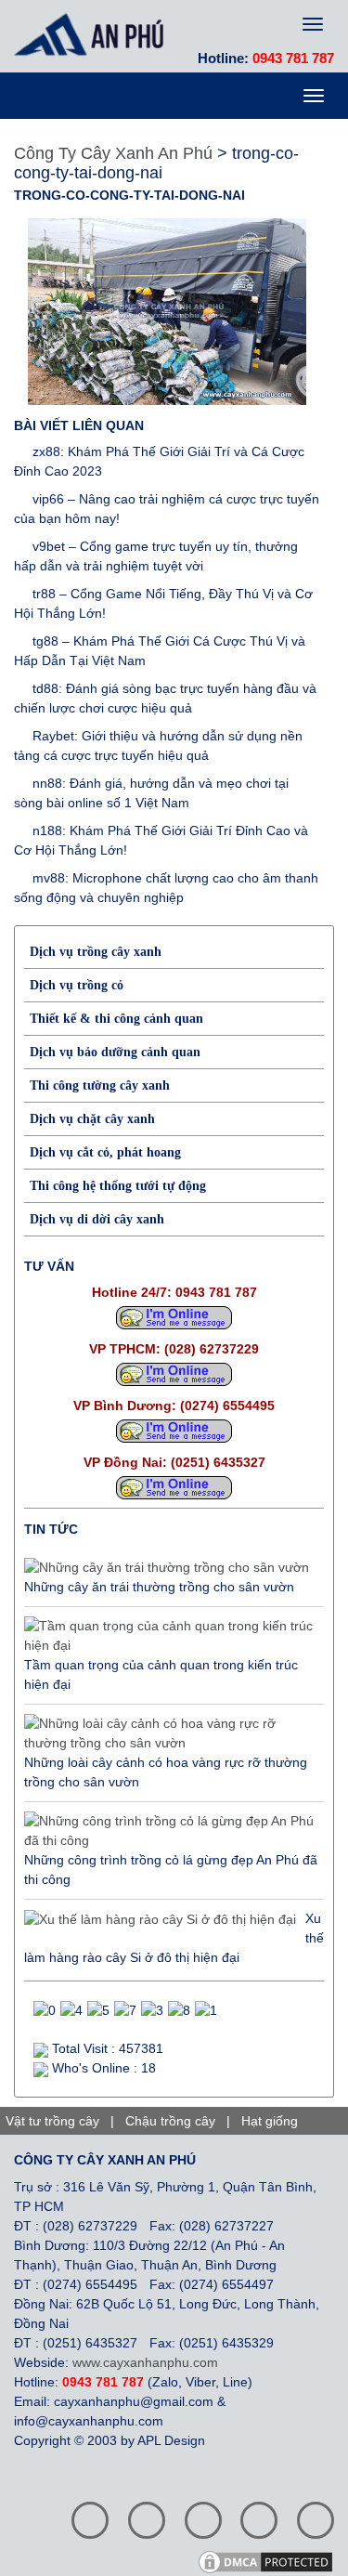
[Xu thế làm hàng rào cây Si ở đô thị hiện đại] (160, 1919)
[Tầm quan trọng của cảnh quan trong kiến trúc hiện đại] (169, 1636)
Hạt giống (270, 2121)
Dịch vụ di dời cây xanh (97, 1219)
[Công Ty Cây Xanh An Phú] (94, 34)
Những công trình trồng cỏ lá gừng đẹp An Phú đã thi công (171, 1870)
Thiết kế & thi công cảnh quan (116, 1019)
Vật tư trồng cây (52, 2121)
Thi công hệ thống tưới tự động (118, 1186)
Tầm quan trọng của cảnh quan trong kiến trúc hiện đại (161, 1674)
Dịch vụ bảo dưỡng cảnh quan (115, 1052)
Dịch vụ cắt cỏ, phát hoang (105, 1152)
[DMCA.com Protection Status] (272, 2560)
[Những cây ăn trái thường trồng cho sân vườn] (167, 1568)
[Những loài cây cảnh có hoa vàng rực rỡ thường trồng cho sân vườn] (169, 1733)
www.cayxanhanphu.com (145, 2362)
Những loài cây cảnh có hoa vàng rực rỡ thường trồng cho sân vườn (166, 1772)
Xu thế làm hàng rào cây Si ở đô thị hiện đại (174, 1938)
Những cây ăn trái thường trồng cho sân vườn (159, 1587)
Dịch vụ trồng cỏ (77, 985)
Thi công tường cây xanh (100, 1085)
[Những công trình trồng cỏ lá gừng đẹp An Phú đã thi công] (169, 1831)
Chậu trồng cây (170, 2121)
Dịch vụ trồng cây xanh (96, 952)
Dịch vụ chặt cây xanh (92, 1119)
